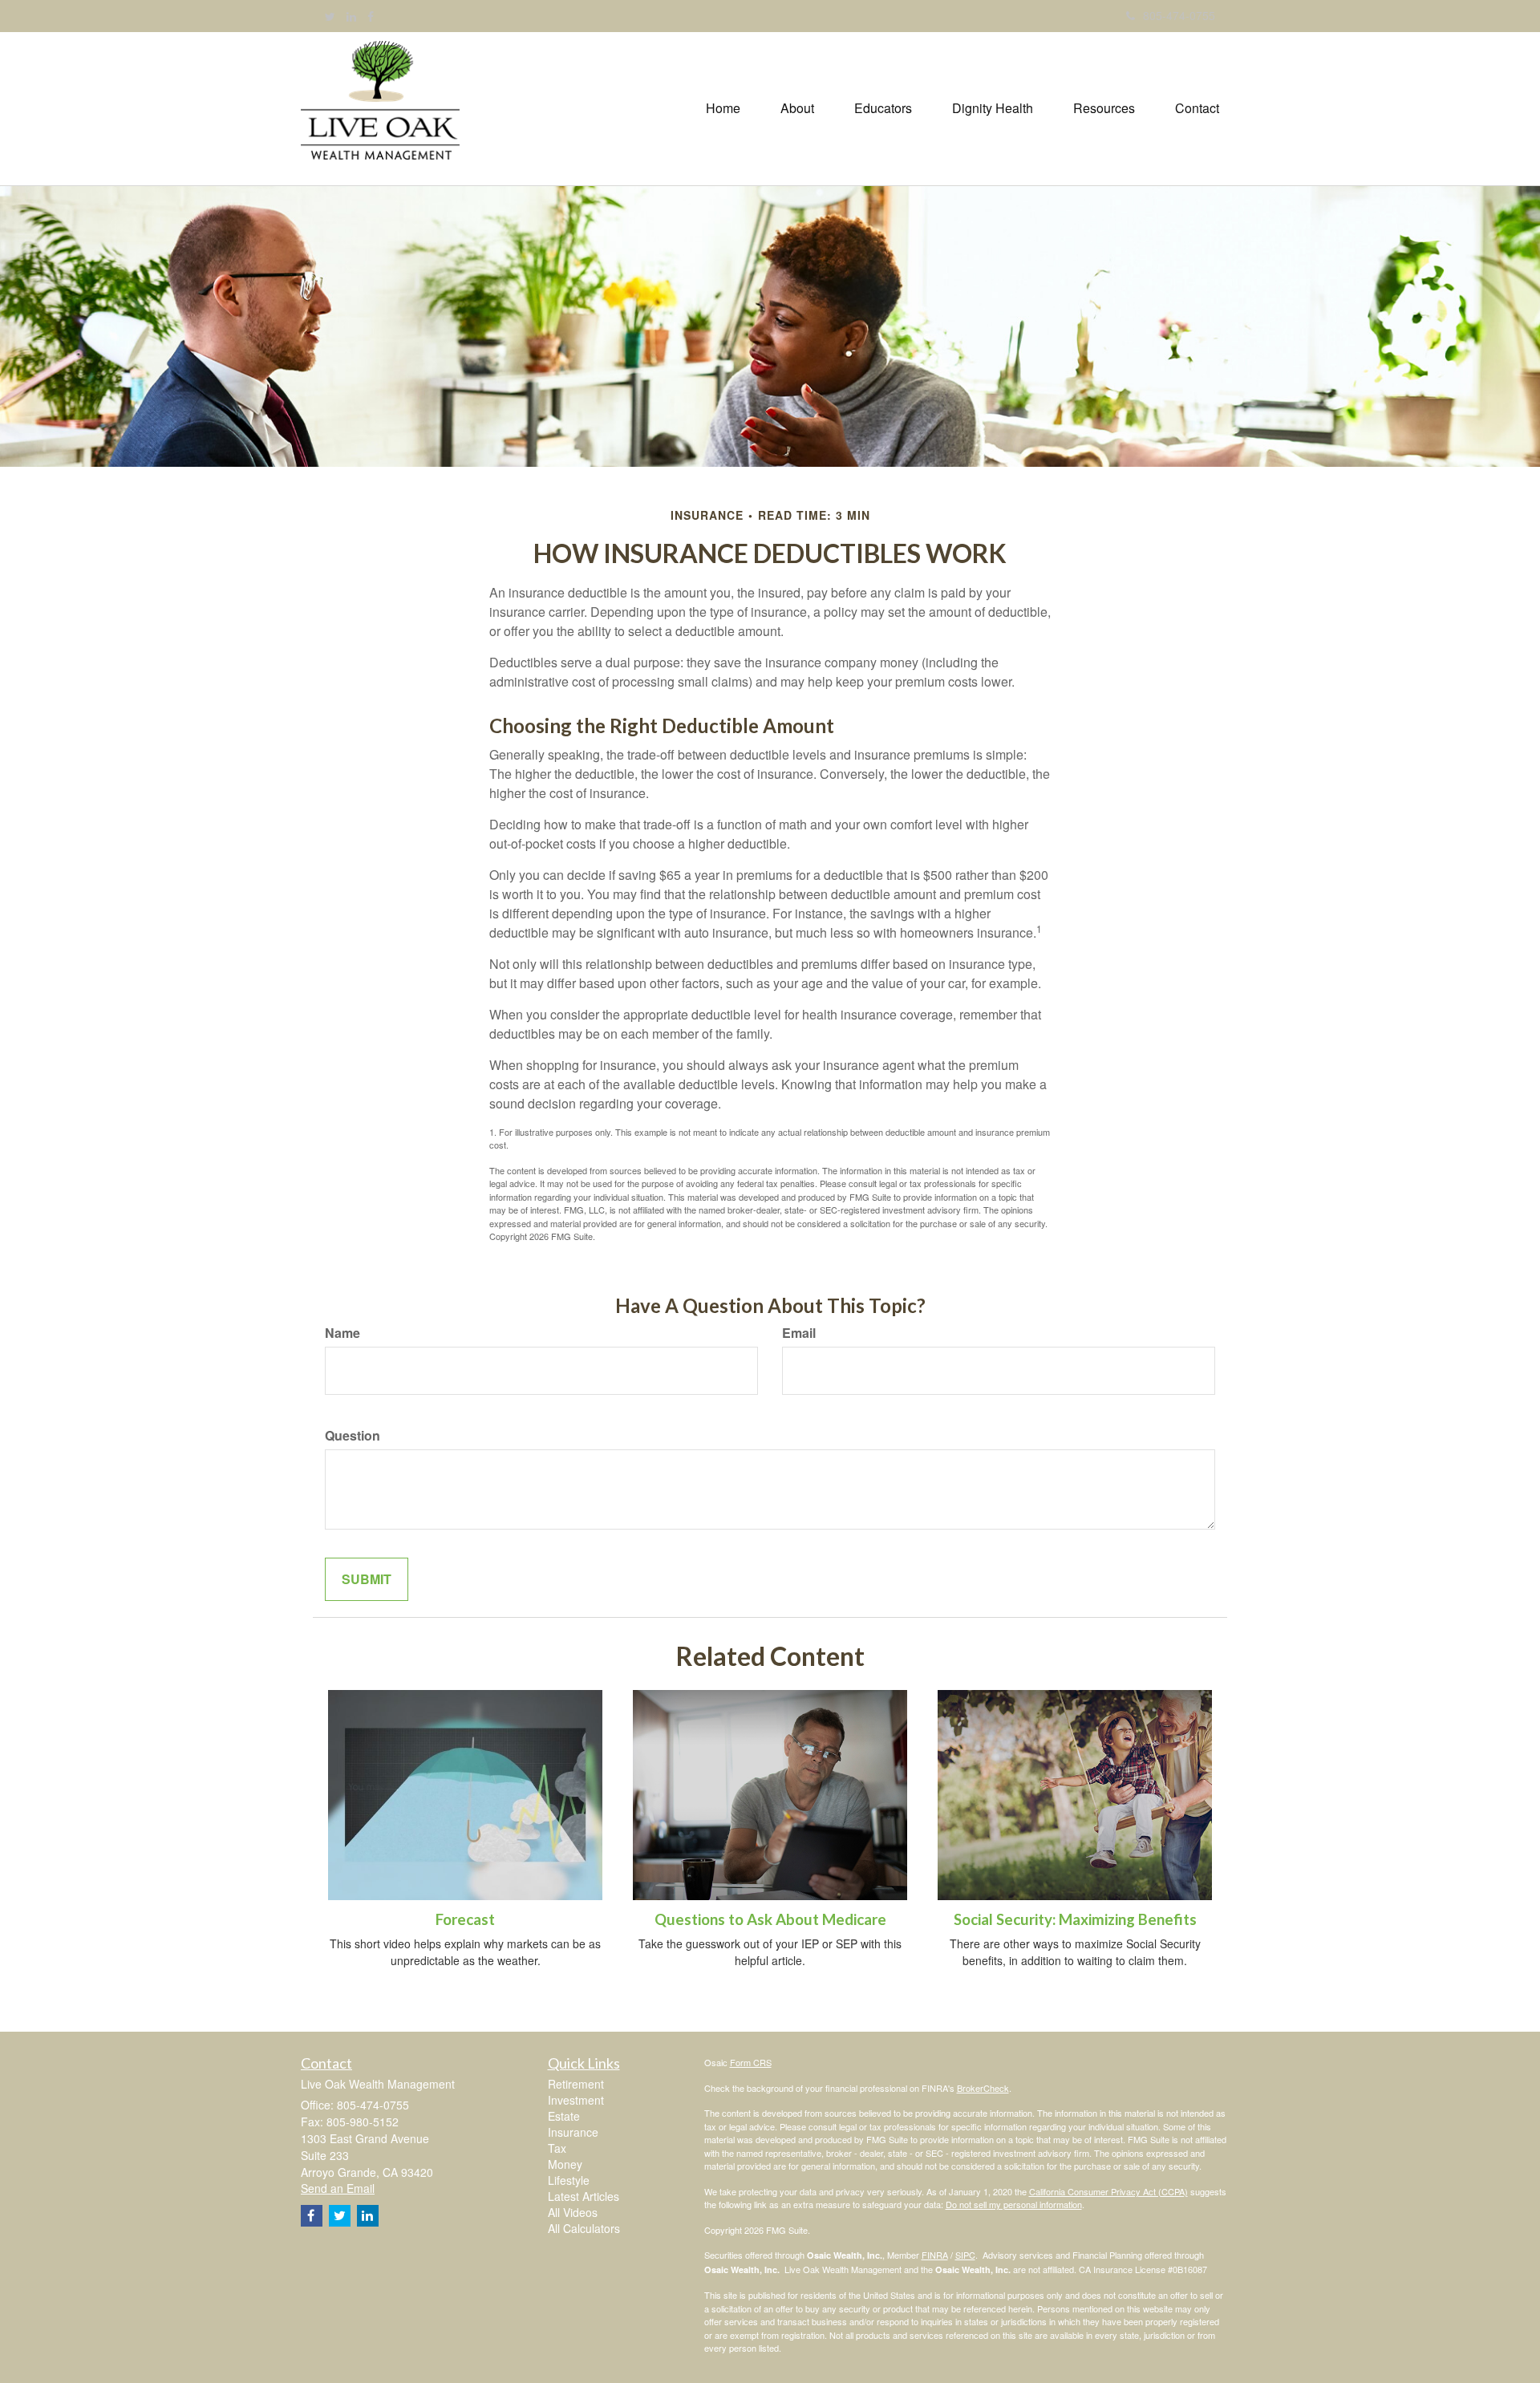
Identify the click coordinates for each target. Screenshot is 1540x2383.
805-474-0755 (1179, 15)
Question (353, 1436)
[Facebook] (371, 16)
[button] (797, 108)
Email (799, 1333)
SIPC (965, 2255)
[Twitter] (330, 16)
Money (565, 2164)
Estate (564, 2116)
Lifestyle (569, 2180)
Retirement (576, 2084)
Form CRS (751, 2062)
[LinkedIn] (351, 16)
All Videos (573, 2212)
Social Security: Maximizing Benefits (1075, 1919)
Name (342, 1333)
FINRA (935, 2255)
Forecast (465, 1919)
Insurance (573, 2132)
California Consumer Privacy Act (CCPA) (1108, 2191)
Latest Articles (584, 2196)
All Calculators (584, 2228)
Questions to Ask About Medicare (770, 1919)
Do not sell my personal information (1014, 2204)
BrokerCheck (983, 2088)
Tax (557, 2148)
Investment (576, 2100)
